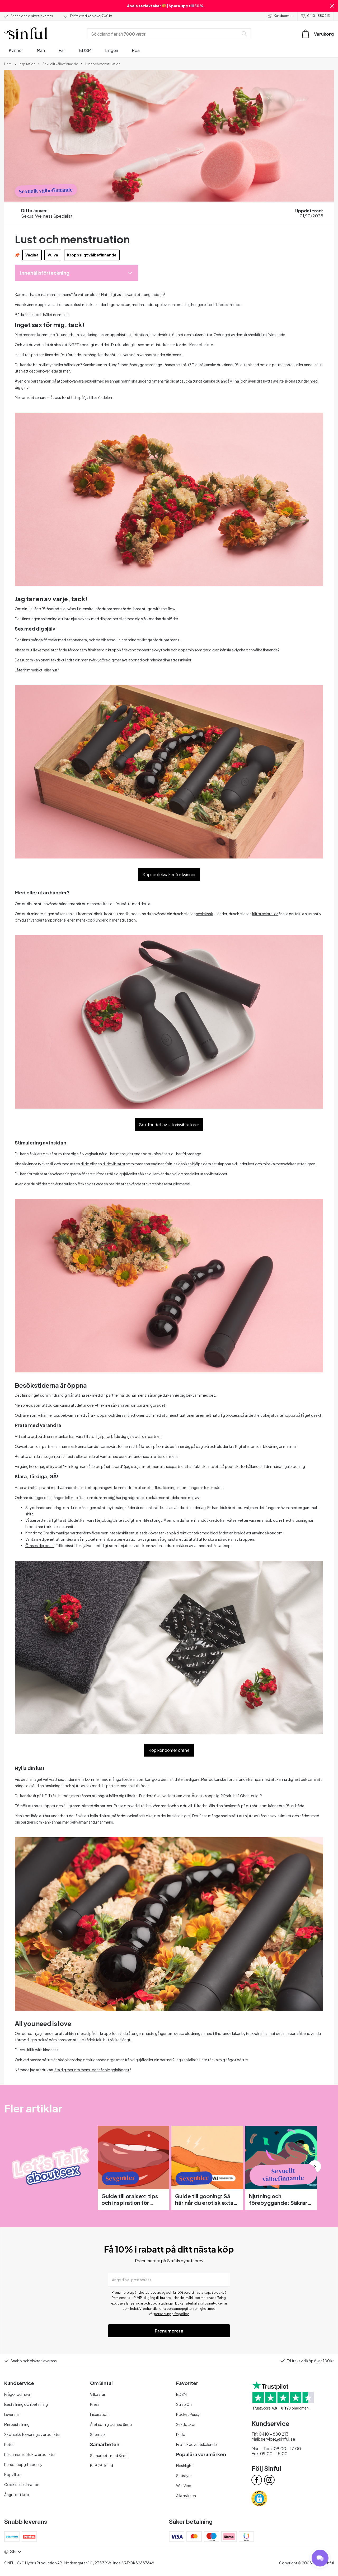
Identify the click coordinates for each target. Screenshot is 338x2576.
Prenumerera (169, 2331)
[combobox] (164, 34)
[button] (332, 6)
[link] (8, 64)
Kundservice (284, 16)
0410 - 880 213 (318, 16)
